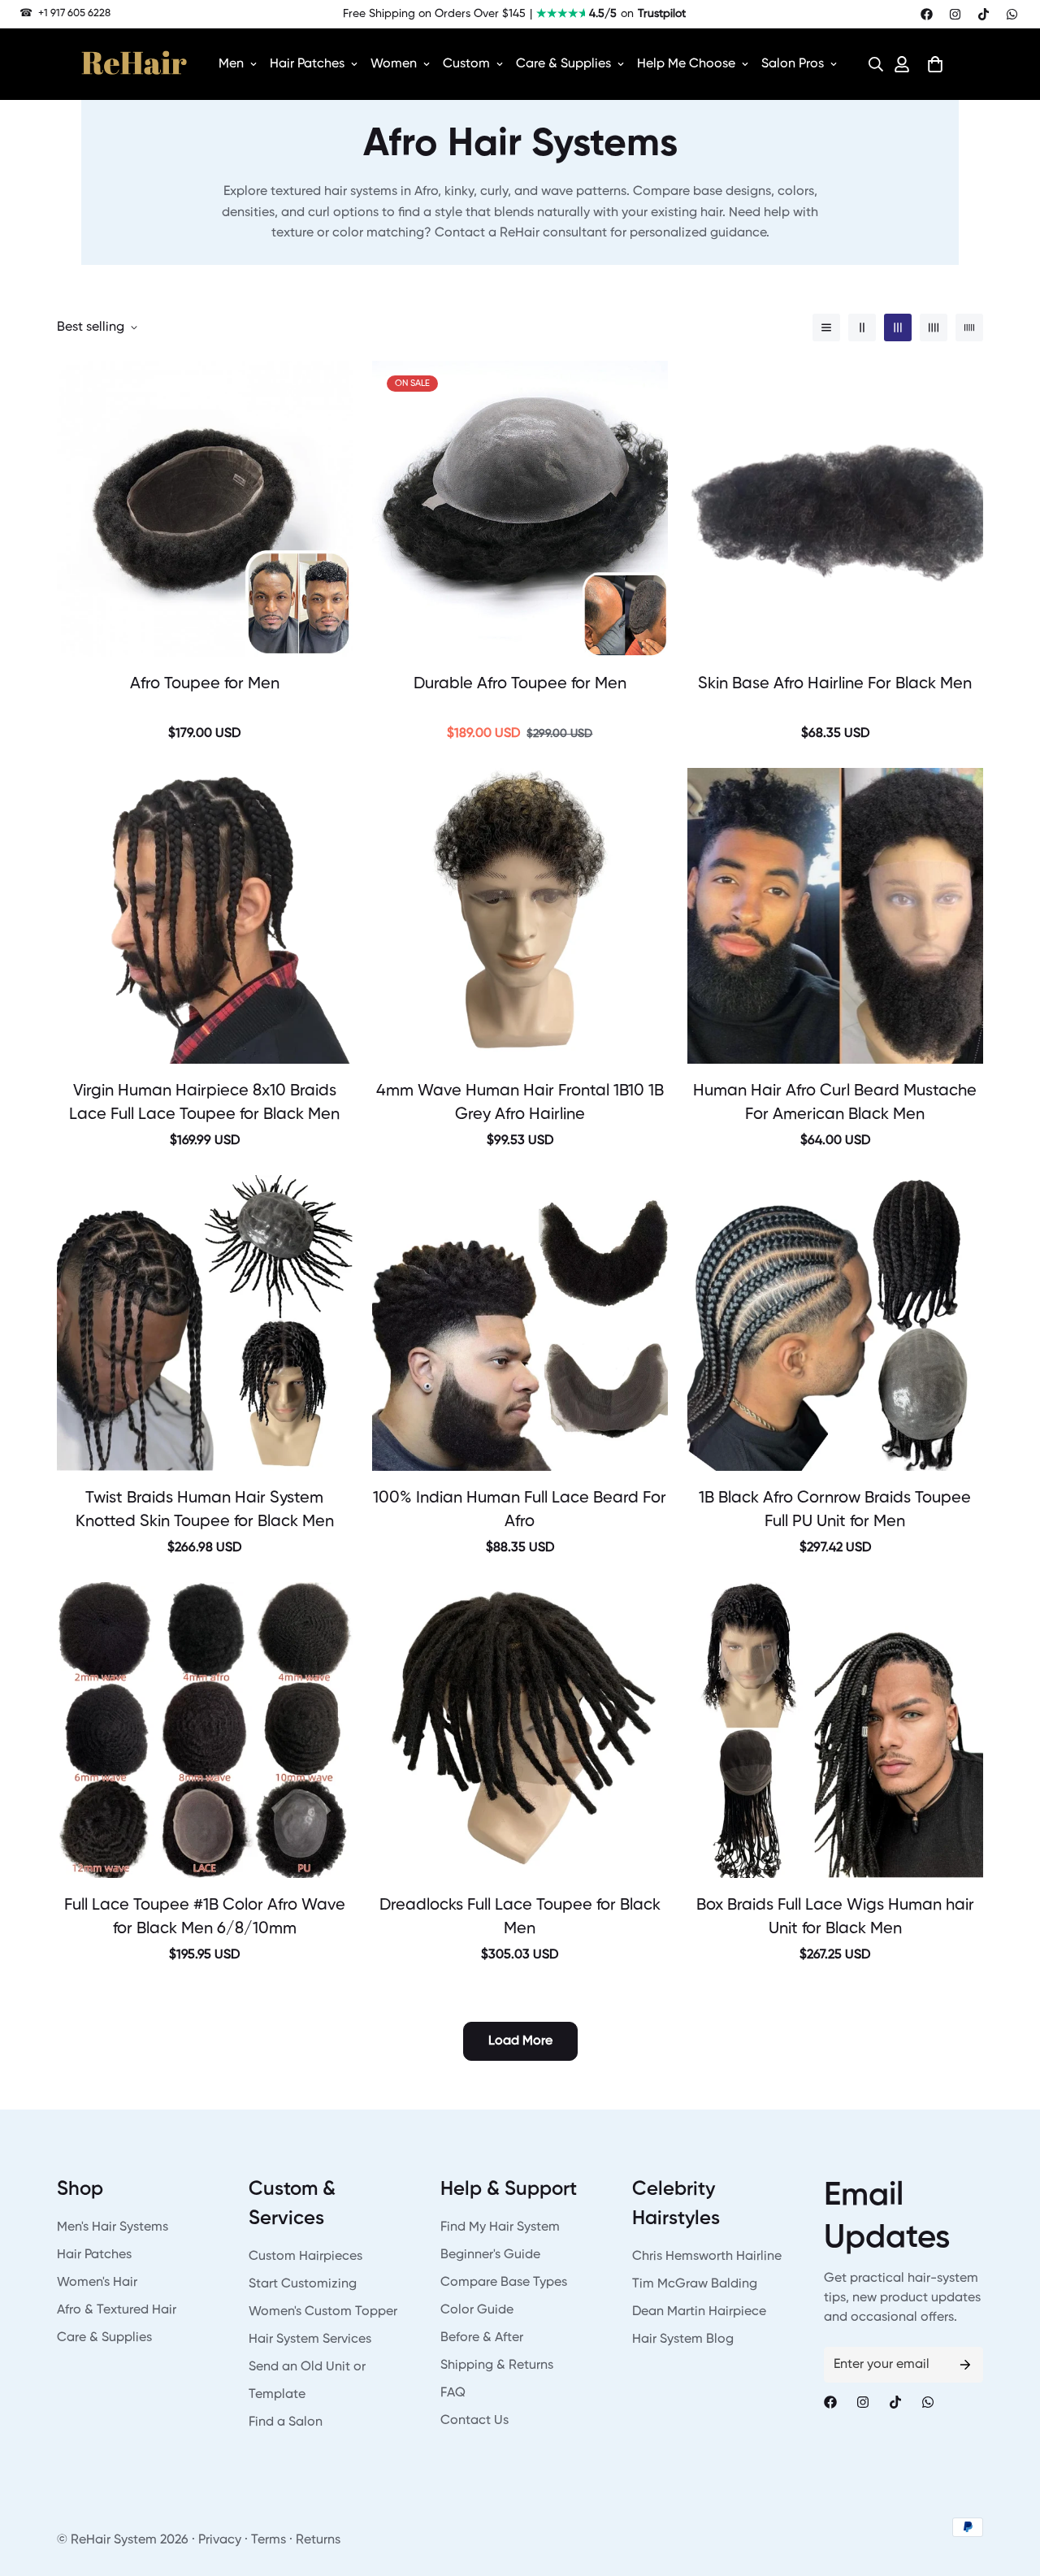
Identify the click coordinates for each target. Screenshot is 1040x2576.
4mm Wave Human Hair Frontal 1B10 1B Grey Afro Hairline (520, 1103)
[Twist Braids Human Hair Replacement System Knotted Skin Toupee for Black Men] (205, 1323)
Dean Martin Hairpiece (699, 2312)
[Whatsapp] (1012, 14)
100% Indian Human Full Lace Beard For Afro (520, 1510)
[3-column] (898, 327)
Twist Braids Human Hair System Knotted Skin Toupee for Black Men (205, 1510)
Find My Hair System (500, 2227)
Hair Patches (307, 64)
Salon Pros (793, 64)
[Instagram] (955, 14)
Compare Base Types (504, 2283)
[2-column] (862, 327)
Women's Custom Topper (323, 2312)
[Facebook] (927, 14)
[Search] (871, 64)
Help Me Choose (686, 64)
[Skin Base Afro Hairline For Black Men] (835, 509)
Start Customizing (303, 2284)
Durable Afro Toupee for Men (520, 684)
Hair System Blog (683, 2340)
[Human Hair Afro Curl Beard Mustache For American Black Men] (835, 916)
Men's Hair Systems (113, 2227)
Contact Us (474, 2421)
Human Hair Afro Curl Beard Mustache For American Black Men (835, 1103)
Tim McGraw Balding (695, 2284)
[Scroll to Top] (1008, 2487)
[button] (871, 64)
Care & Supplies (563, 64)
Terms (269, 2540)
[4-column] (934, 327)
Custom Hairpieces (305, 2257)
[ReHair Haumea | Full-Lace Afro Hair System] (205, 509)
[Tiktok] (984, 14)
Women (394, 64)
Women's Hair (97, 2283)
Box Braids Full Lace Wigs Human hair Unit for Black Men (835, 1917)
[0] (935, 64)
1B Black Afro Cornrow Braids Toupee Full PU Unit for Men (835, 1510)
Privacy (220, 2540)
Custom (466, 64)
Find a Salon (286, 2422)
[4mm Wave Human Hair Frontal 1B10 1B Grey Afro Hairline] (520, 916)
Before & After (482, 2338)
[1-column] (826, 327)
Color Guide (477, 2310)
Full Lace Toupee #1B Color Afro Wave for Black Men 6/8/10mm (205, 1917)
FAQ (453, 2393)
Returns (318, 2540)
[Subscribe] (965, 2365)
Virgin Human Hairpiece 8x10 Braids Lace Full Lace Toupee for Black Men (204, 1103)
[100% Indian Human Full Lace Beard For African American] (520, 1323)
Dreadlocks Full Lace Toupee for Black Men (520, 1917)
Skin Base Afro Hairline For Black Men (835, 684)
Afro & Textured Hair (117, 2310)
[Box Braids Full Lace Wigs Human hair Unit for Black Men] (835, 1730)
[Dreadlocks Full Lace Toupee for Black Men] (520, 1730)
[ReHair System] (134, 64)
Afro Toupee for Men (205, 684)
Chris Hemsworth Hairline (707, 2257)
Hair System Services (310, 2340)
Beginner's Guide (490, 2255)
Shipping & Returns (497, 2366)
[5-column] (969, 327)
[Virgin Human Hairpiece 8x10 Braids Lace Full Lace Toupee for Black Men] (205, 916)
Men (231, 64)
